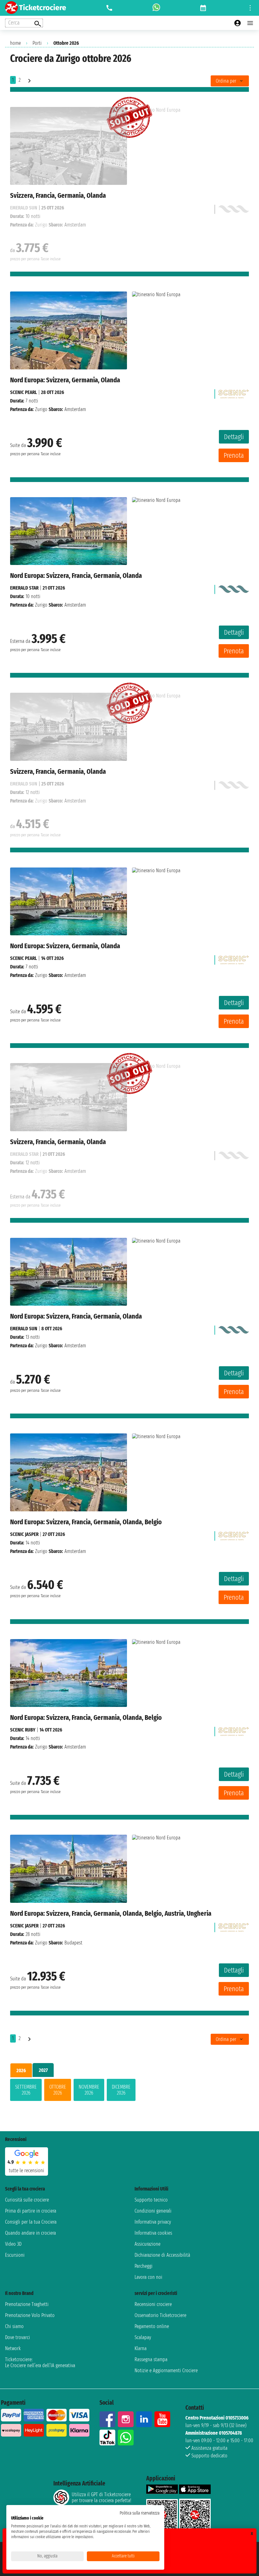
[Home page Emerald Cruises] (233, 588)
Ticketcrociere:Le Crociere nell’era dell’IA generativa (40, 2362)
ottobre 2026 (58, 2090)
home (15, 43)
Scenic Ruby (23, 1730)
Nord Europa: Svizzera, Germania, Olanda (65, 380)
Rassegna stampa (151, 2359)
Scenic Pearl (24, 392)
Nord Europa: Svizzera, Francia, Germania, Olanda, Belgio (86, 1522)
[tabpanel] (129, 2091)
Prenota (234, 455)
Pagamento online (152, 2326)
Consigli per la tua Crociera (31, 2222)
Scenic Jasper (24, 1534)
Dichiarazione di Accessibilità (162, 2255)
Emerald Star (24, 588)
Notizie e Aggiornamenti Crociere (166, 2370)
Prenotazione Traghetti (27, 2304)
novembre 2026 (89, 2090)
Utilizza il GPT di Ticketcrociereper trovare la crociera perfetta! (101, 2497)
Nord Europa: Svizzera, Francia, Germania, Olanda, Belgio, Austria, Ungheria (111, 1913)
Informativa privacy (153, 2222)
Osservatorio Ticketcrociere (160, 2315)
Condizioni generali (153, 2211)
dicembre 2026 (121, 2090)
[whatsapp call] (156, 8)
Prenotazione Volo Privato (30, 2315)
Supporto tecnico (151, 2200)
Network (13, 2348)
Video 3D (13, 2244)
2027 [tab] (43, 2070)
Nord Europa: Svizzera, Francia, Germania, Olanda (76, 576)
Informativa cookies (153, 2233)
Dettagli (234, 437)
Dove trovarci (18, 2337)
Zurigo (41, 409)
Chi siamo (14, 2326)
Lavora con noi (148, 2277)
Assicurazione (148, 2244)
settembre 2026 (26, 2090)
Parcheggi (144, 2266)
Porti (37, 43)
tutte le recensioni (27, 2170)
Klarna (141, 2348)
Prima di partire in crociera (31, 2211)
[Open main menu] (250, 23)
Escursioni (15, 2255)
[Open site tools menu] (250, 8)
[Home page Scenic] (233, 392)
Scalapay (143, 2337)
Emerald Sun (24, 1329)
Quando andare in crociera (30, 2233)
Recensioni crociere (153, 2304)
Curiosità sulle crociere (27, 2200)
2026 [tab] (21, 2070)
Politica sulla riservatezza (140, 2513)
